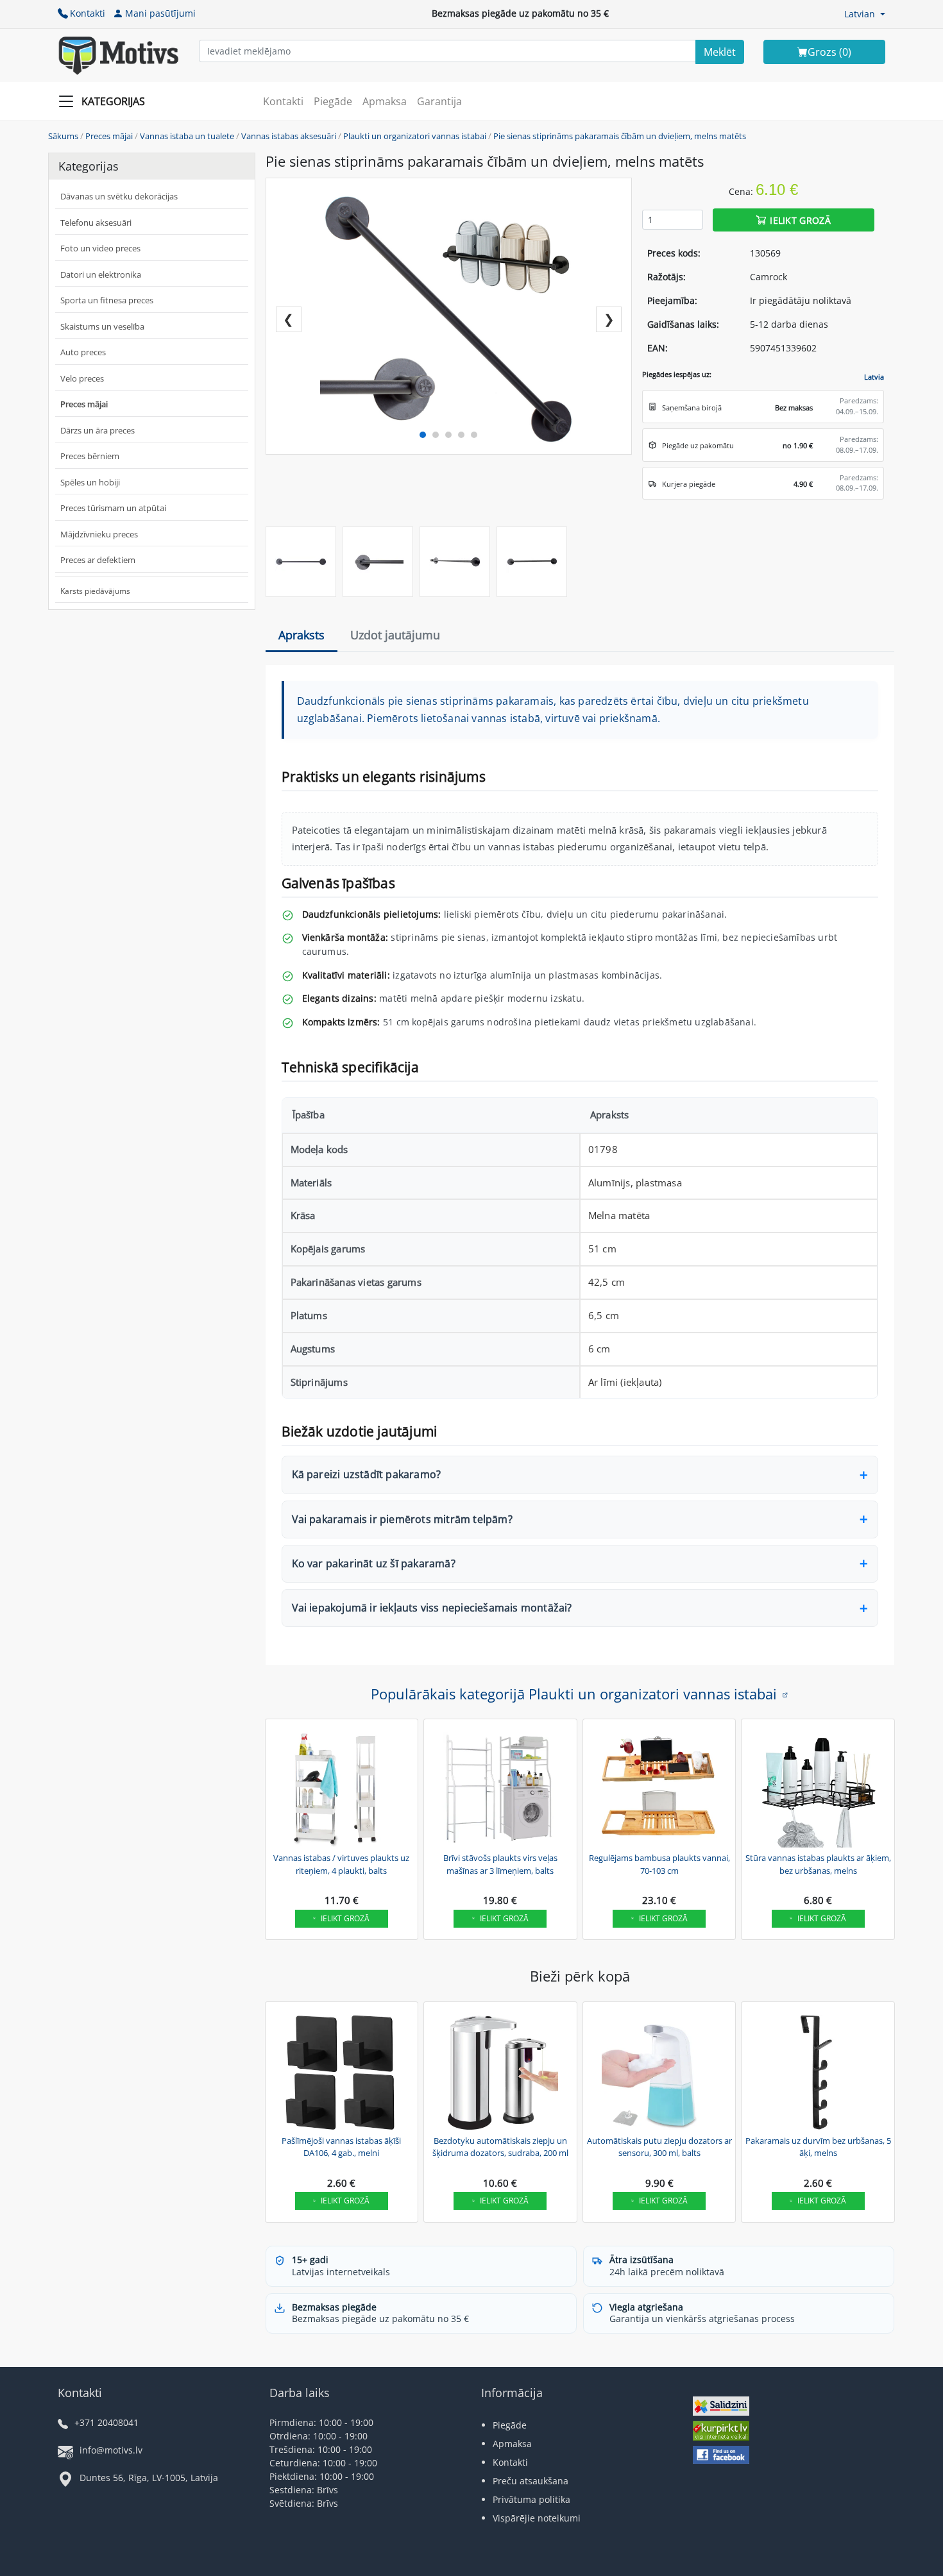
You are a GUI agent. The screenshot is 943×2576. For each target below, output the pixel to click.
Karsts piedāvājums (95, 591)
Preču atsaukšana (531, 2481)
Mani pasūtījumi (160, 13)
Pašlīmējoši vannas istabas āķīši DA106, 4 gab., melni (341, 2147)
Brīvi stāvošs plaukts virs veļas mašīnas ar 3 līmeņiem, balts (500, 1864)
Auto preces (83, 352)
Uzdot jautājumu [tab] (395, 635)
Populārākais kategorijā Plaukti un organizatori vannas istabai (574, 1694)
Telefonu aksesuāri (96, 223)
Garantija (439, 101)
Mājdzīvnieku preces (99, 534)
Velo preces (82, 378)
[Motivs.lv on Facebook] (721, 2456)
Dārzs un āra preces (98, 430)
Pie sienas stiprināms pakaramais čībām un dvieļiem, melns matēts (620, 136)
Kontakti (88, 13)
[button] (865, 14)
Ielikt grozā (800, 220)
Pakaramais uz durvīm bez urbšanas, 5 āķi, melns (818, 2147)
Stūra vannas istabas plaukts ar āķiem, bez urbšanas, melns (818, 1864)
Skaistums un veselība (102, 326)
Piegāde (333, 101)
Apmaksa (385, 101)
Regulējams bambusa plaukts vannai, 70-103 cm (659, 1864)
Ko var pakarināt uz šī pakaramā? (374, 1563)
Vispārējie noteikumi (537, 2518)
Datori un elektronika (101, 274)
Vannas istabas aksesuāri (289, 136)
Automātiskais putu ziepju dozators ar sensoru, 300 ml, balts (659, 2147)
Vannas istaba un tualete (187, 136)
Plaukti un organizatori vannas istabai (415, 136)
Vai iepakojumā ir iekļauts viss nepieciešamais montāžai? (432, 1608)
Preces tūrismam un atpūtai (113, 508)
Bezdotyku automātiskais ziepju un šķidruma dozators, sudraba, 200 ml (500, 2147)
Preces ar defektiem (98, 560)
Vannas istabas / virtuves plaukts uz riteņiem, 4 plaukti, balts (341, 1864)
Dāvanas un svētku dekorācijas (119, 196)
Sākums (63, 136)
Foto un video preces (100, 248)
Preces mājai (109, 136)
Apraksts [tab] (302, 635)
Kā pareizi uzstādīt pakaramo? (367, 1474)
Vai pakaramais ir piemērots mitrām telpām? (402, 1519)
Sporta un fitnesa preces (107, 300)
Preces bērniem (90, 456)
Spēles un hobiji (90, 482)
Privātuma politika (531, 2499)
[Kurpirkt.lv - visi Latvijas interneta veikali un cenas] (721, 2432)
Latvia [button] (874, 377)
